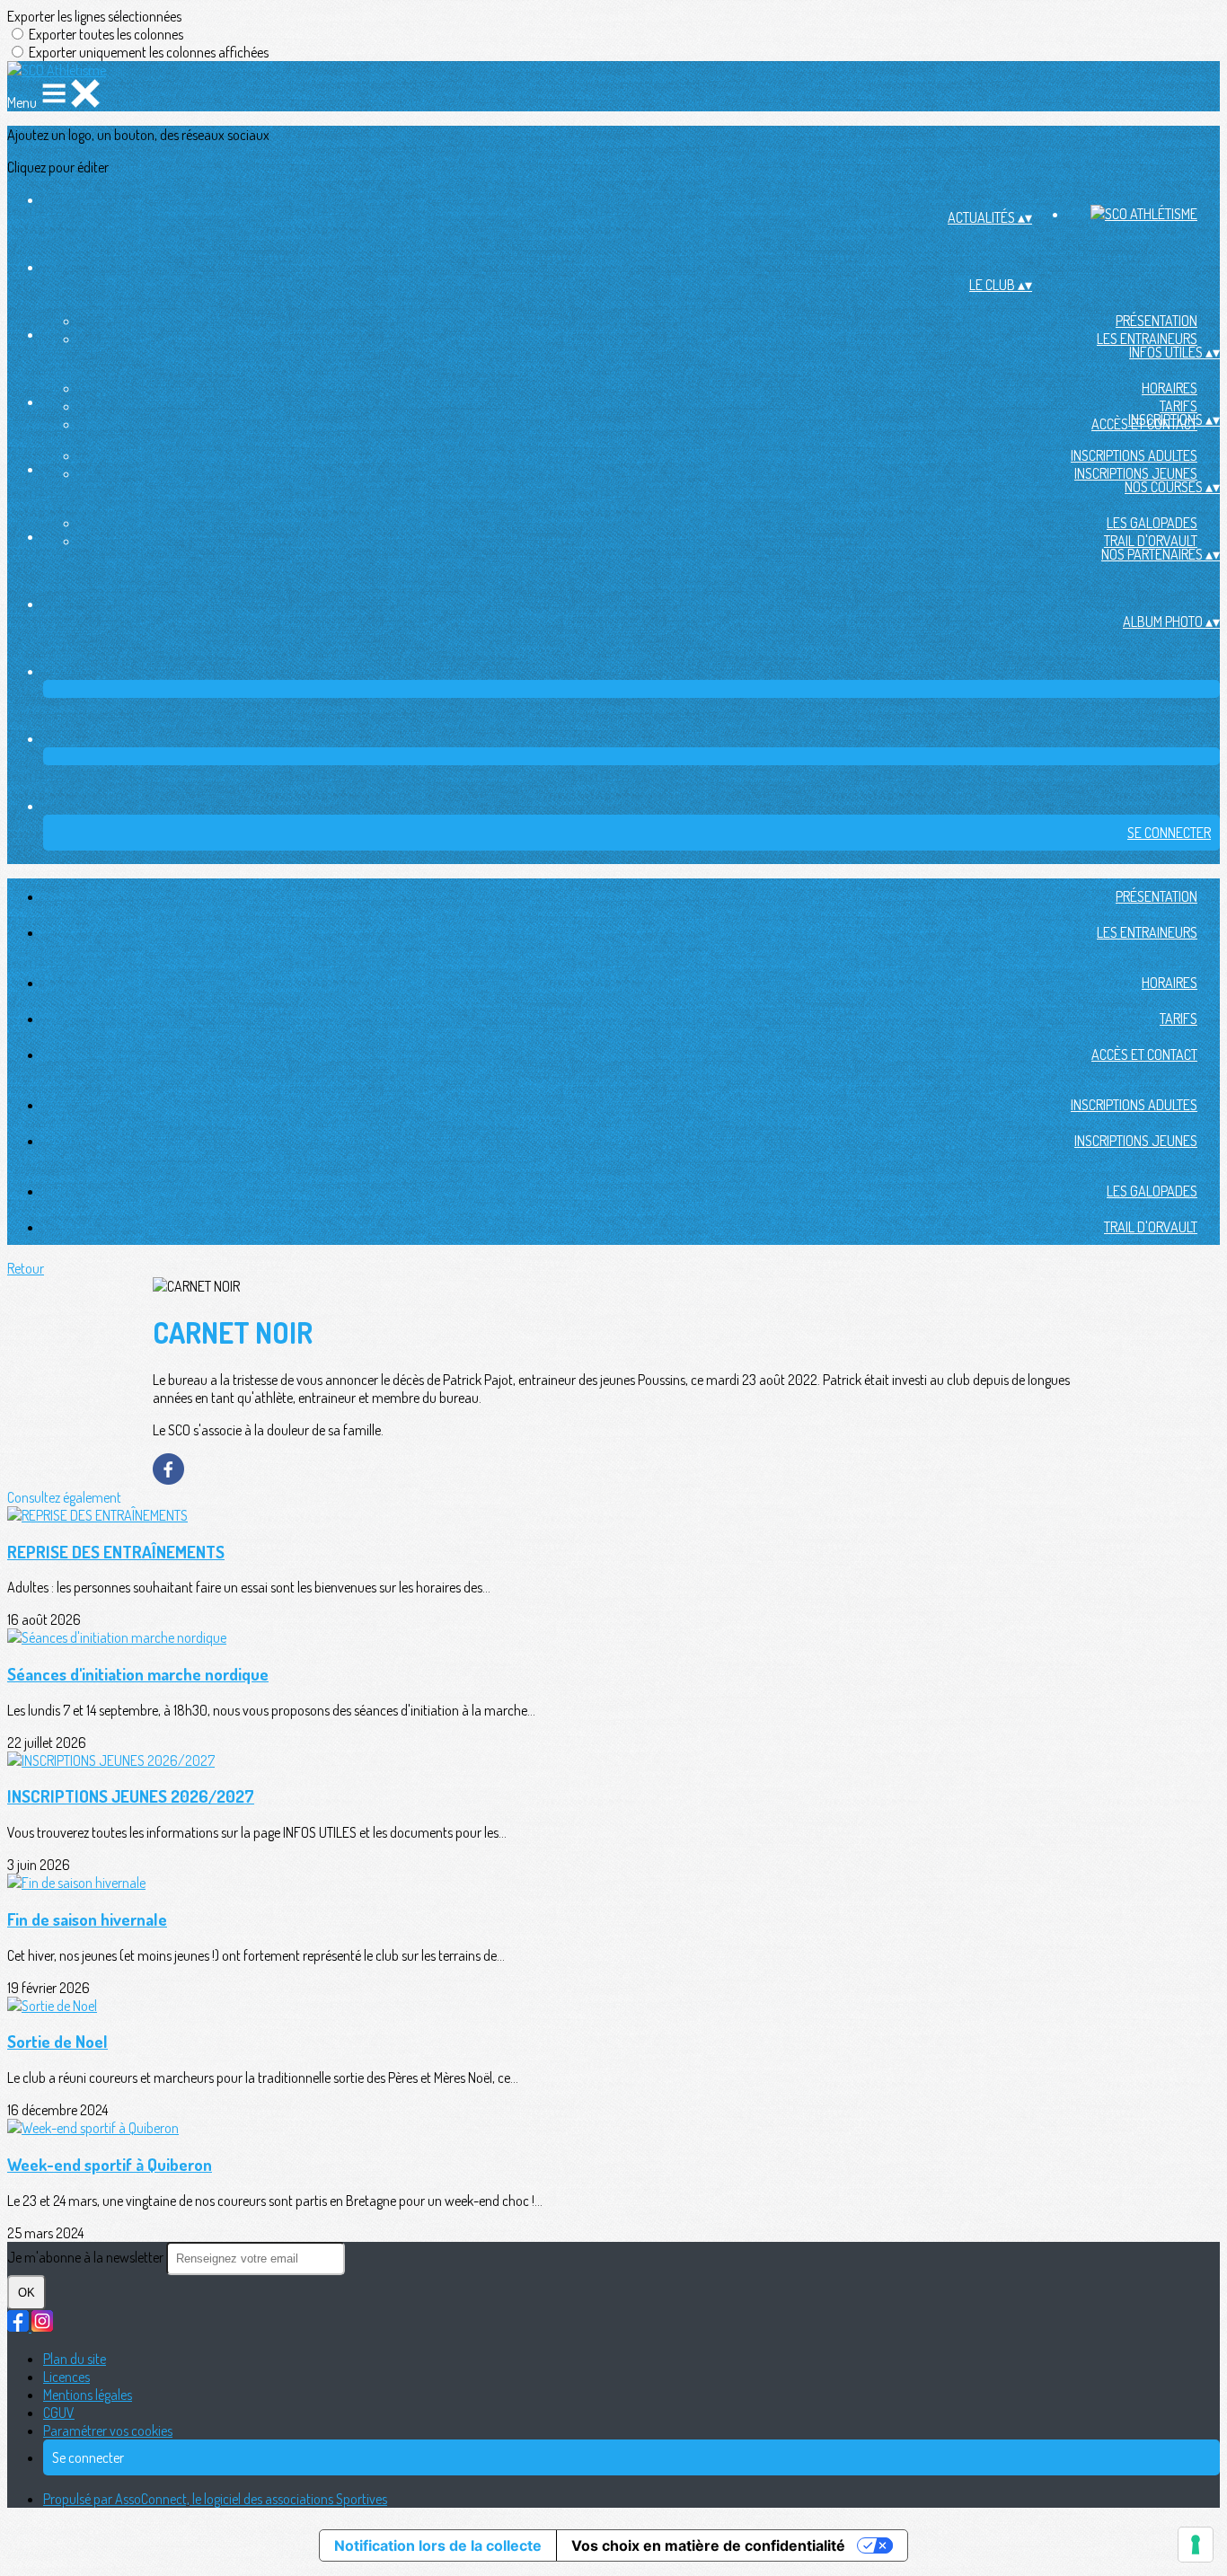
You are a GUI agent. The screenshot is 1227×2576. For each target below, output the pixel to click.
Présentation (1156, 321)
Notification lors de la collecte (438, 2545)
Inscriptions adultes (1134, 455)
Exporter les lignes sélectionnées (94, 16)
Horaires (1170, 388)
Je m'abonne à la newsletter (87, 2257)
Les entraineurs (1147, 339)
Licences (66, 2377)
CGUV (59, 2413)
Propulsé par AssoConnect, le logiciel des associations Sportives (215, 2499)
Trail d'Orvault (1151, 541)
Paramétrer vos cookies (108, 2430)
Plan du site (75, 2359)
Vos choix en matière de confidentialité (708, 2545)
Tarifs (1178, 406)
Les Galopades (1152, 523)
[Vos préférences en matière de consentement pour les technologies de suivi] (1196, 2545)
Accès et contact (1144, 1054)
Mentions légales (88, 2395)
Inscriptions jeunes (1136, 473)
